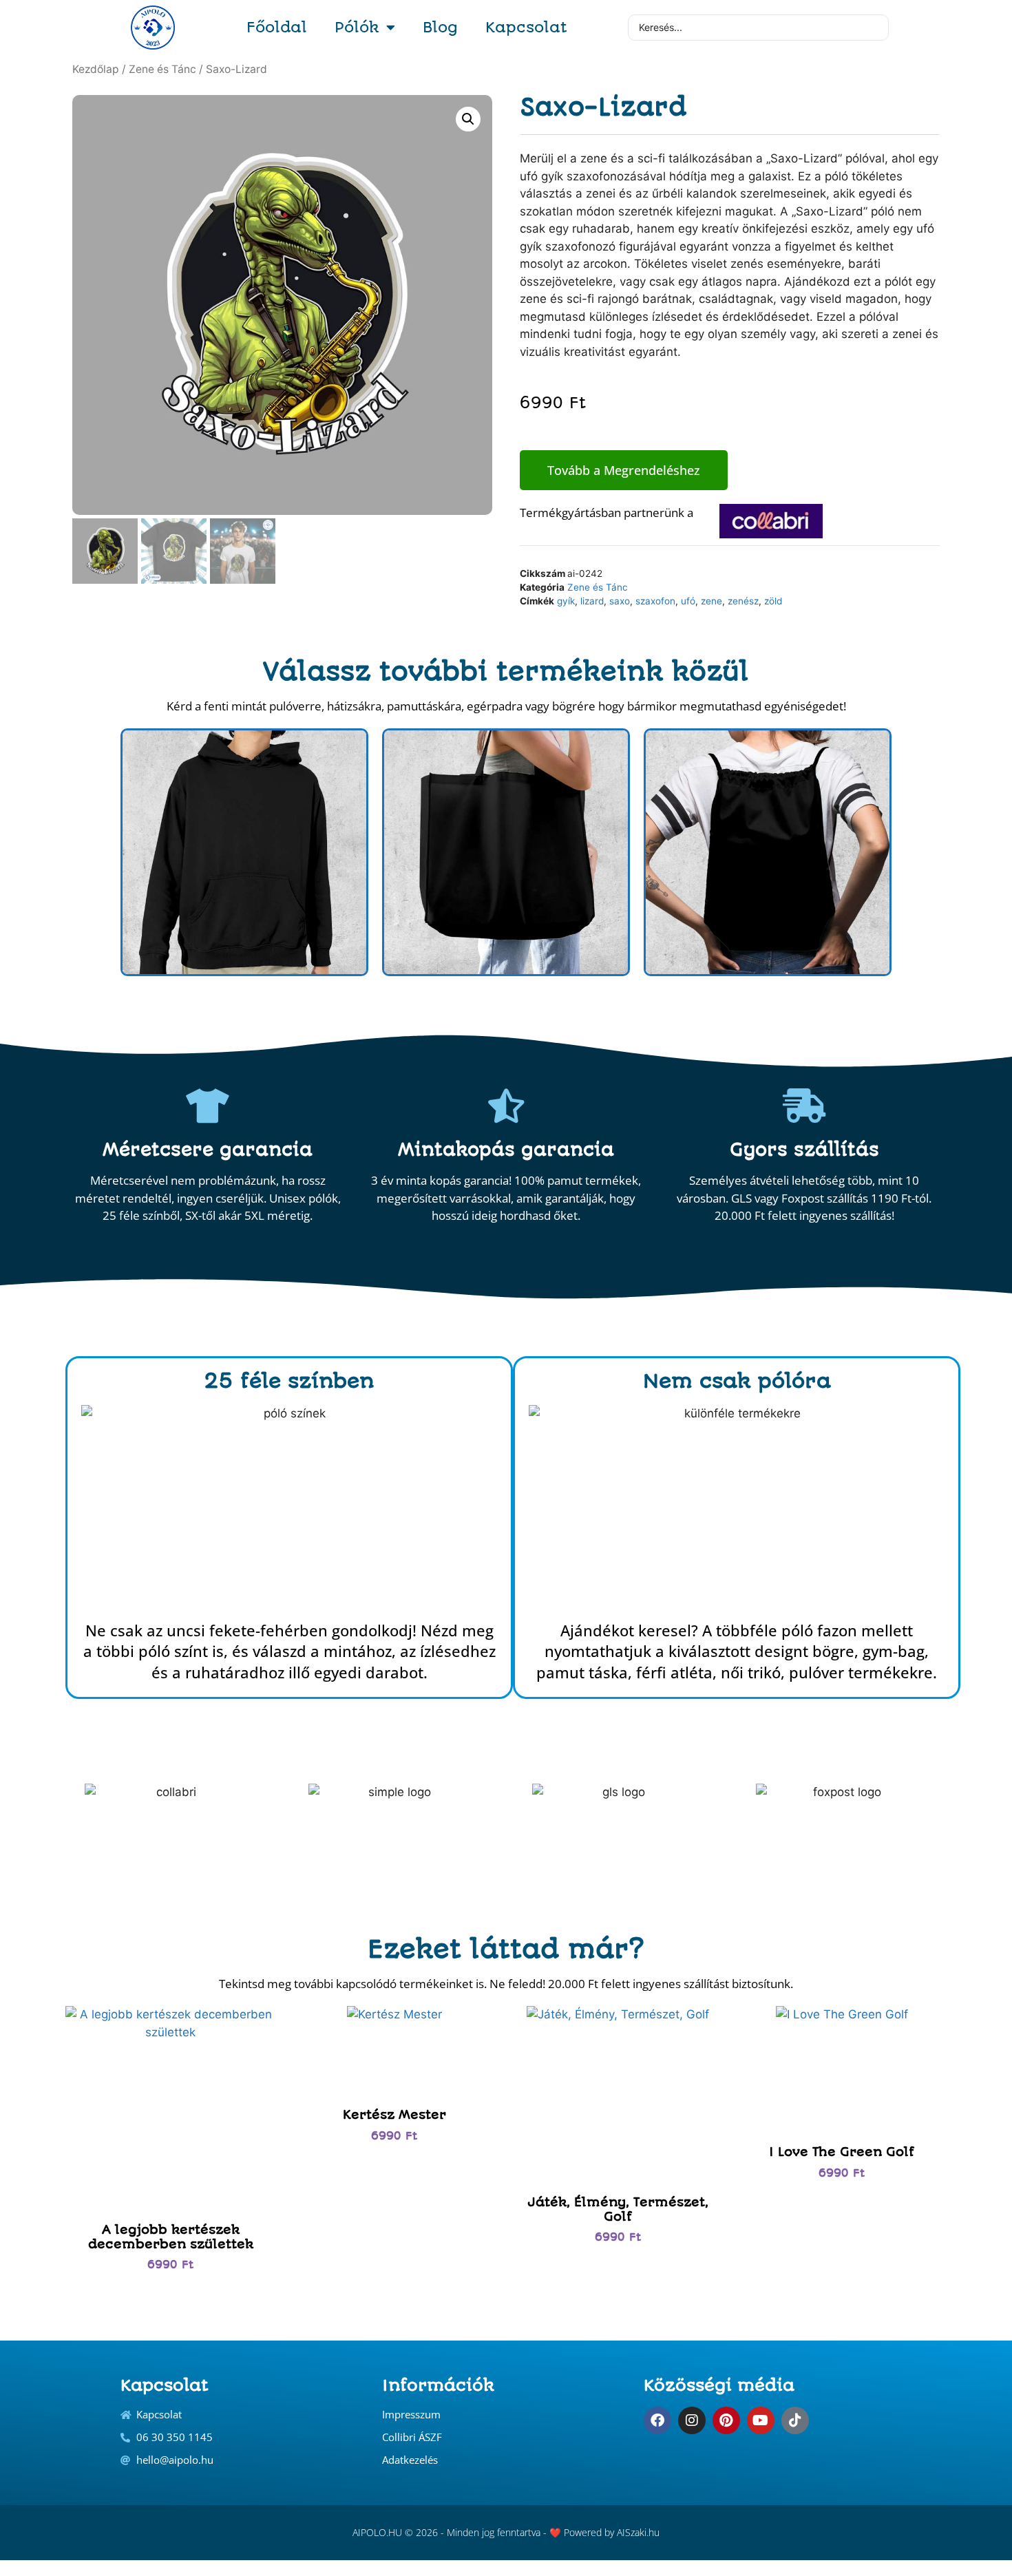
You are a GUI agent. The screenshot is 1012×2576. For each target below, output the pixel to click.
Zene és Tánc (162, 69)
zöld (773, 601)
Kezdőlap (96, 69)
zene (711, 601)
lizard (592, 601)
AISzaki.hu (638, 2532)
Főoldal (277, 27)
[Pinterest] (726, 2420)
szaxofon (655, 601)
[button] (468, 119)
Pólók (357, 27)
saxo (620, 601)
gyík (566, 601)
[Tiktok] (795, 2420)
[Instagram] (692, 2420)
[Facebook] (657, 2420)
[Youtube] (761, 2420)
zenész (743, 601)
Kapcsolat (526, 27)
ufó (688, 601)
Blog (440, 27)
